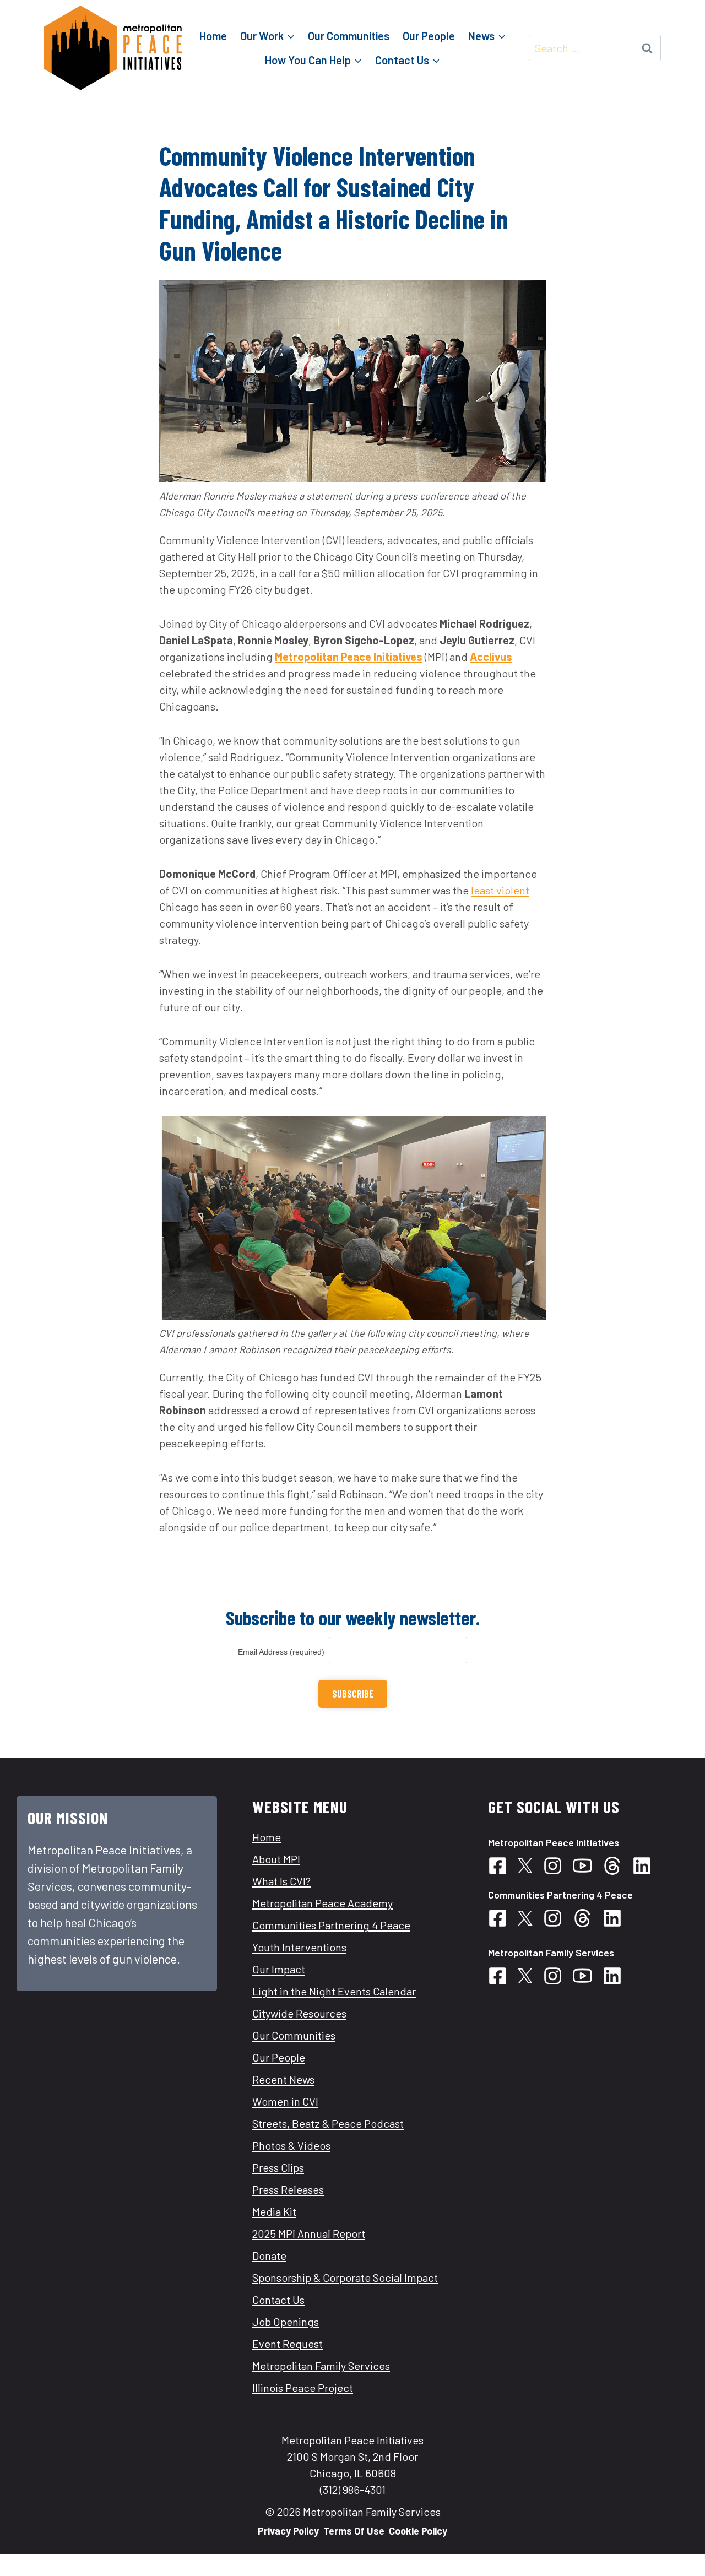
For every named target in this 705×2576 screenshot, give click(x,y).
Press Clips (278, 2167)
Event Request (288, 2344)
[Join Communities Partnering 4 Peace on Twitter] (529, 1866)
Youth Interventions (299, 1947)
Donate (269, 2255)
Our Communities (349, 36)
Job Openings (286, 2322)
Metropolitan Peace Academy (322, 1903)
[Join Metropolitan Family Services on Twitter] (529, 1976)
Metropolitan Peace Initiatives (349, 657)
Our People (429, 36)
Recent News (283, 2079)
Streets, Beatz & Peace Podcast (328, 2123)
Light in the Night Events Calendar (334, 1991)
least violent (500, 890)
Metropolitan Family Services (321, 2366)
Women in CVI (285, 2101)
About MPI (276, 1859)
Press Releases (288, 2189)
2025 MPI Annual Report (309, 2233)
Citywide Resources (299, 2013)
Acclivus (491, 657)
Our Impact (279, 1969)
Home (213, 36)
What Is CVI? (281, 1881)
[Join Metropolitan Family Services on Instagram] (557, 1976)
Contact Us (278, 2300)
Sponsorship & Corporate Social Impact (345, 2277)
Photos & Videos (291, 2145)
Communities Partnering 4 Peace (331, 1925)
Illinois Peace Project (303, 2388)
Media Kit (274, 2211)
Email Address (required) (283, 1652)
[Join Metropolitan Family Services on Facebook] (502, 1976)
